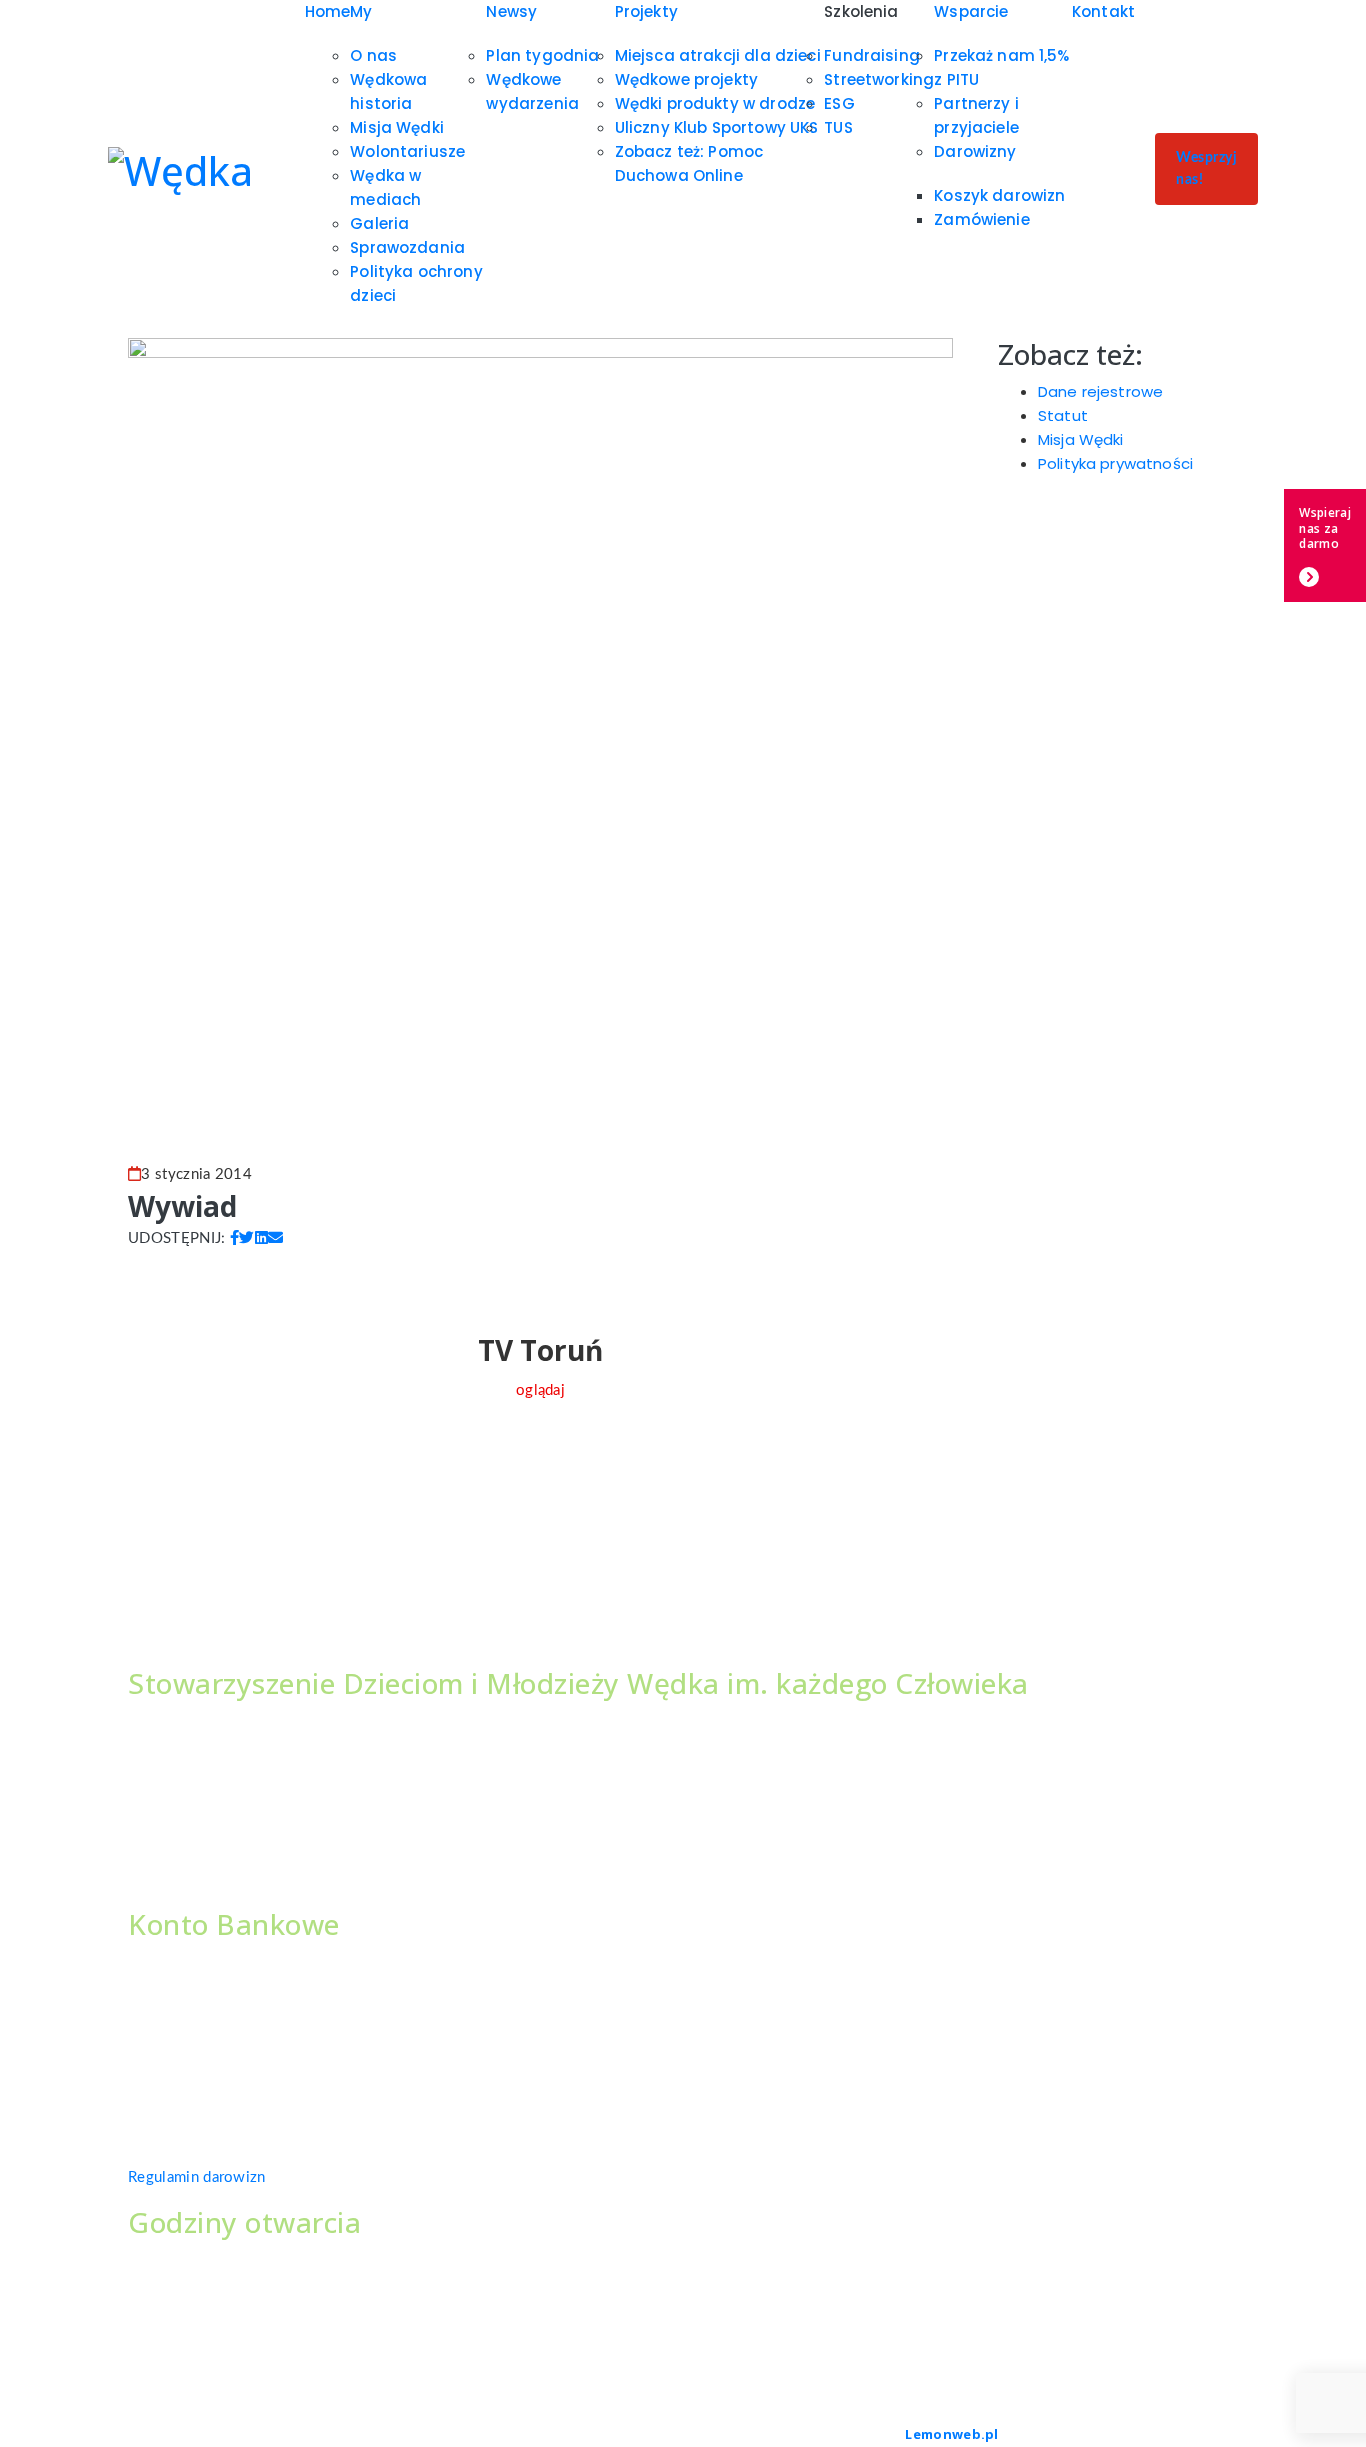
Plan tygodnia (542, 55)
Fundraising (872, 55)
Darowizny (975, 151)
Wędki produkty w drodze (715, 103)
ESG (839, 103)
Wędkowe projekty (686, 79)
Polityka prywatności (1115, 463)
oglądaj (540, 1390)
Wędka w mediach (385, 187)
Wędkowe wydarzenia (532, 91)
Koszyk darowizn (999, 195)
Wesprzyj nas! (1206, 169)
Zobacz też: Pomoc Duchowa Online (689, 163)
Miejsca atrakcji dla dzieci (718, 55)
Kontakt (1103, 11)
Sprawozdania (407, 247)
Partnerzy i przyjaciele (976, 115)
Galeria (379, 223)
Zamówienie (982, 219)
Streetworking (879, 79)
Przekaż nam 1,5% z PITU (1001, 67)
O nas (373, 55)
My (361, 11)
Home (328, 11)
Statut (1063, 415)
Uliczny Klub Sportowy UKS (717, 127)
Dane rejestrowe (1100, 391)
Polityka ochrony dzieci (416, 283)
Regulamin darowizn (197, 2177)
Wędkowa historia (388, 91)
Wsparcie (971, 11)
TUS (838, 127)
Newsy (511, 11)
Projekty (646, 11)
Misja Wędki (397, 127)
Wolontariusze (407, 151)
